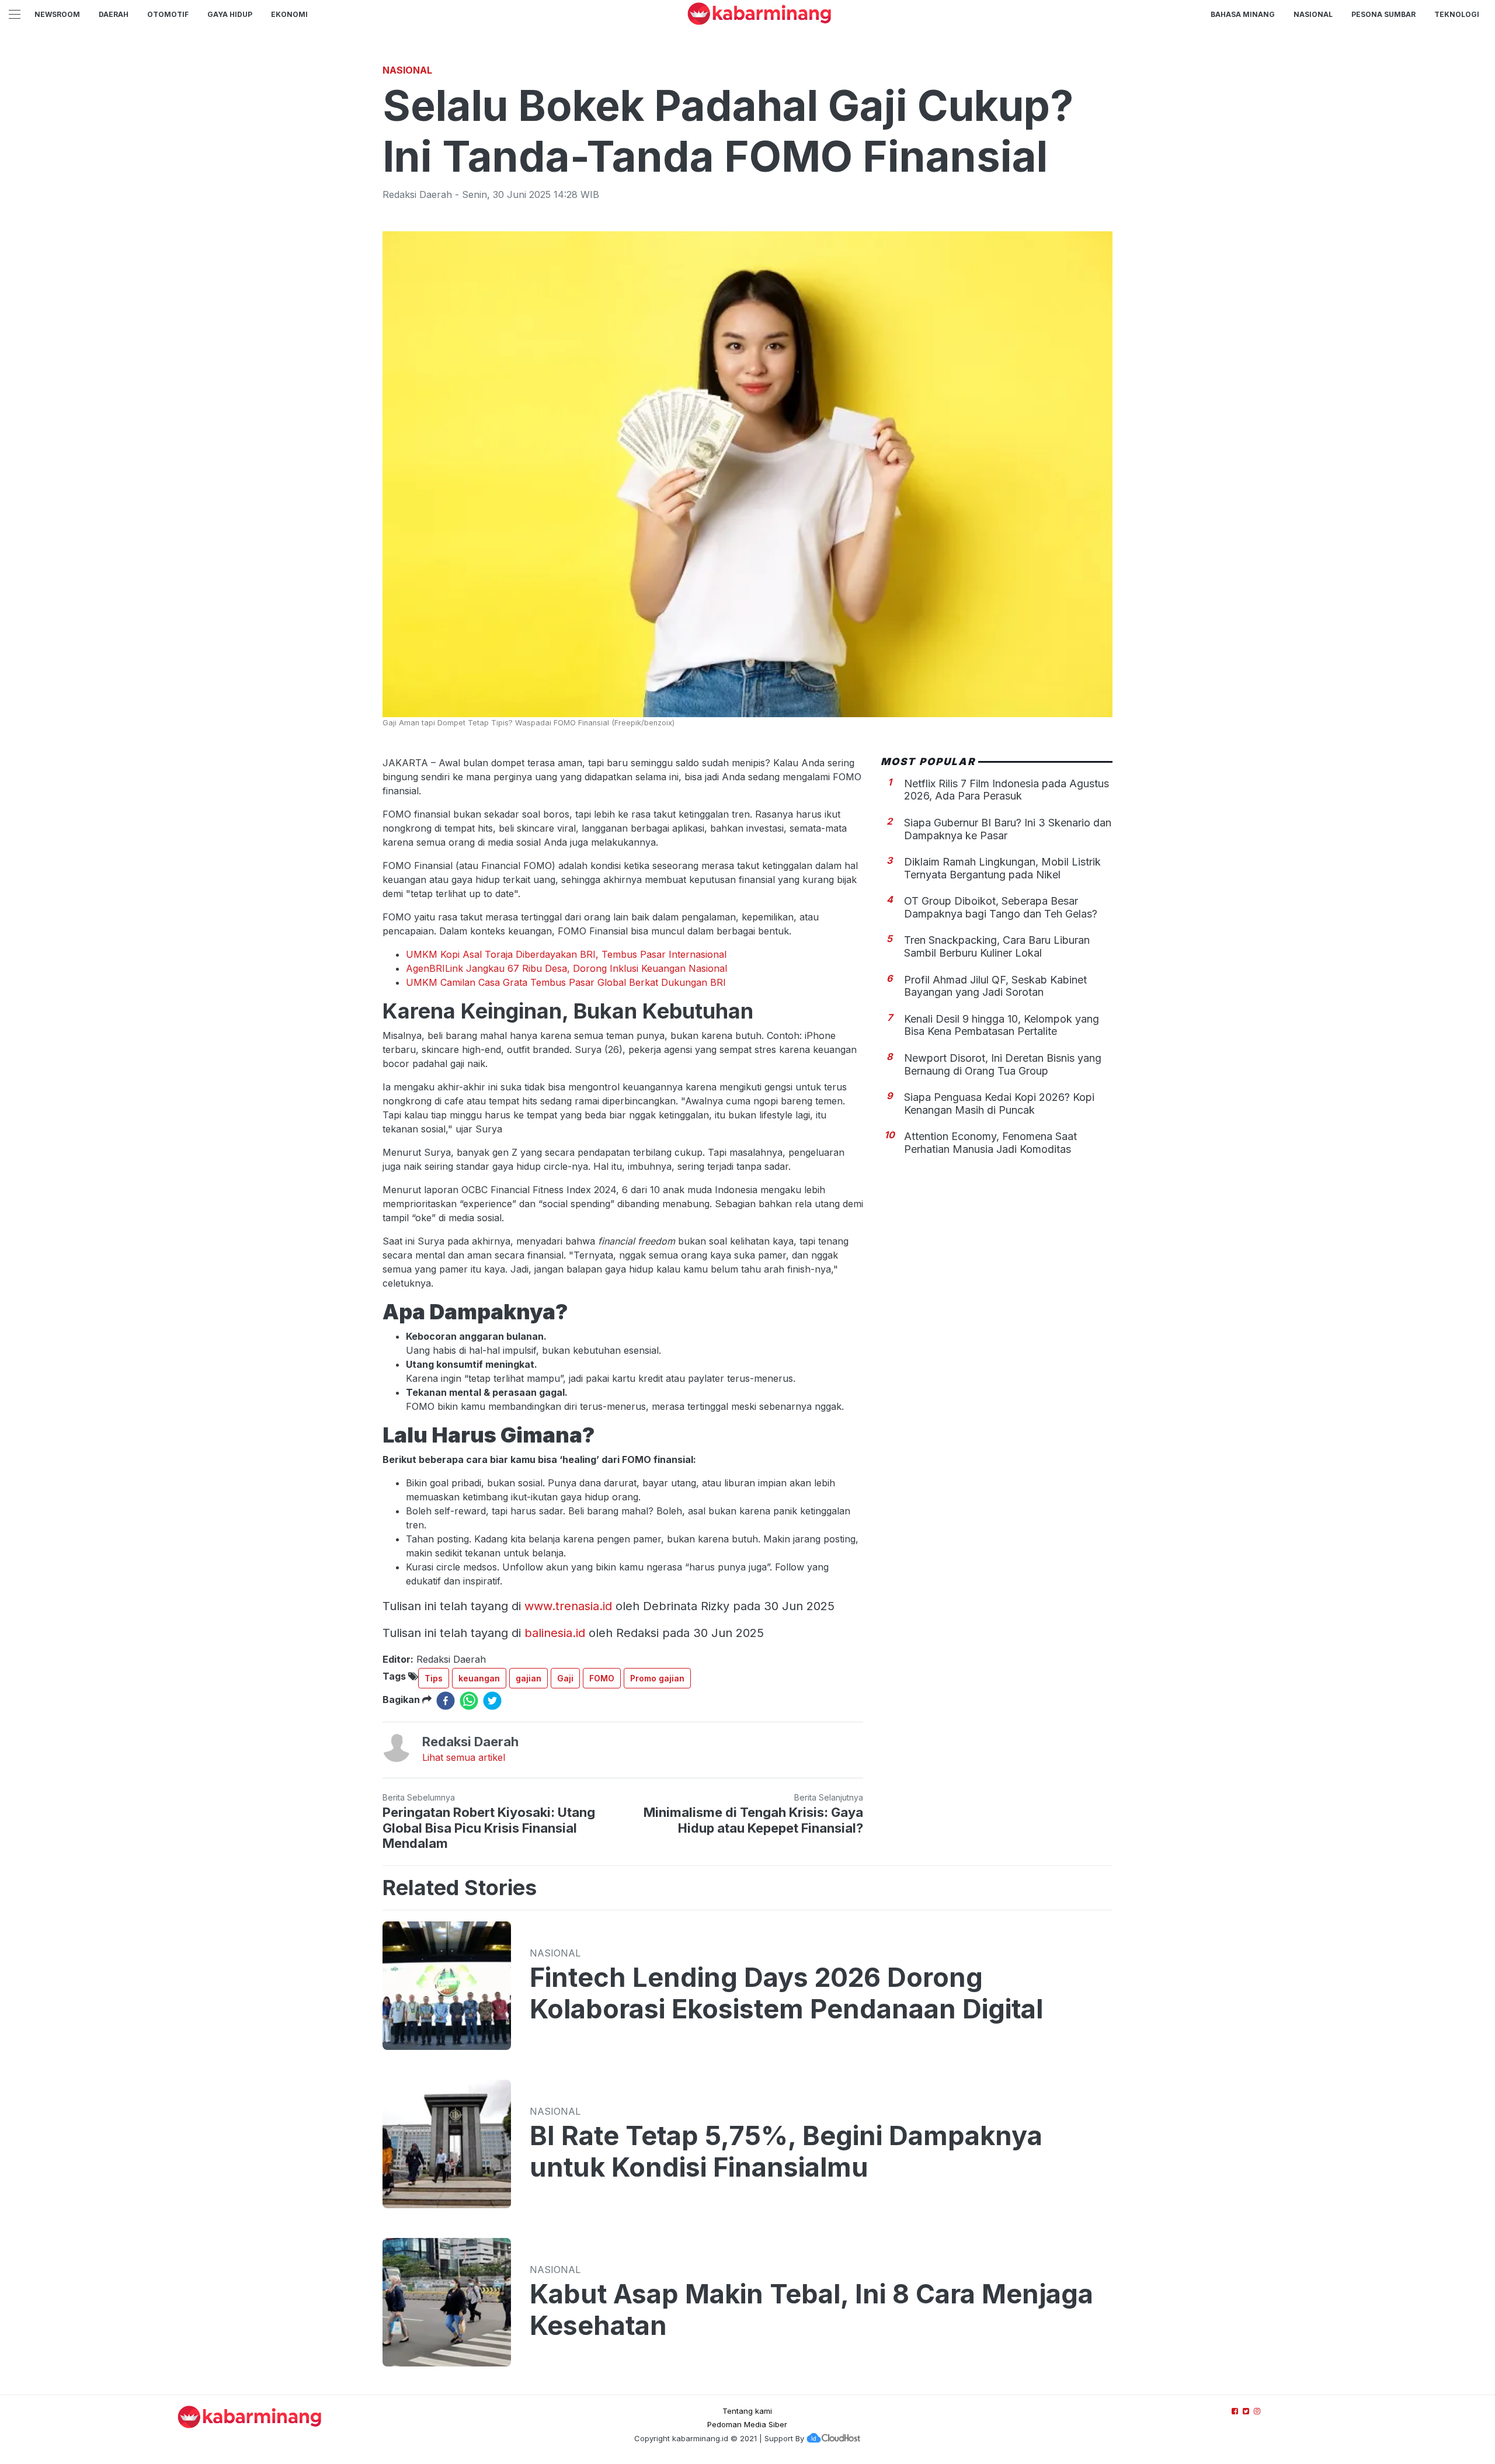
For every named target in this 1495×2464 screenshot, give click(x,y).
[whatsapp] (469, 1701)
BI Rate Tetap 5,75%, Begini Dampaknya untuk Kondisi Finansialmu (786, 2152)
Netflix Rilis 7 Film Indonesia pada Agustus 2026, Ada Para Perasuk (1006, 789)
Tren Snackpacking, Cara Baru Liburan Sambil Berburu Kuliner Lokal (997, 946)
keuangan (479, 1678)
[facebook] (446, 1701)
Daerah (114, 14)
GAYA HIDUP (230, 14)
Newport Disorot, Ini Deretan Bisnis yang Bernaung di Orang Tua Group (1003, 1064)
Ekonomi (289, 14)
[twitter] (492, 1701)
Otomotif (168, 14)
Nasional (1313, 14)
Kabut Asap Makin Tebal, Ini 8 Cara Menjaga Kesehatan (811, 2310)
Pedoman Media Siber (747, 2424)
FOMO (602, 1678)
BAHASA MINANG (1243, 14)
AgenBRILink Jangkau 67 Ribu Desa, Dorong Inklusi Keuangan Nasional (566, 968)
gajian (529, 1678)
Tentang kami (747, 2411)
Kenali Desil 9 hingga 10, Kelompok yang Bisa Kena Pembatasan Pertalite (1002, 1025)
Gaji (565, 1678)
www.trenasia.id (568, 1606)
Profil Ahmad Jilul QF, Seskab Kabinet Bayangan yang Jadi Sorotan (995, 986)
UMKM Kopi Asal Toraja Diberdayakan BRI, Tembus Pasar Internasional (566, 954)
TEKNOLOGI (1457, 14)
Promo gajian (657, 1678)
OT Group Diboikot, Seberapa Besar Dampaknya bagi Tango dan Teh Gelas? (1001, 907)
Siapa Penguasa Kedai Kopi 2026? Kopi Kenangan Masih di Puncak (999, 1103)
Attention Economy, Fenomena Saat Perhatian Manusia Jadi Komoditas (990, 1143)
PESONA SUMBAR (1383, 14)
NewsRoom (57, 14)
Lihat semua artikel (464, 1757)
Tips (434, 1678)
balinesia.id (555, 1633)
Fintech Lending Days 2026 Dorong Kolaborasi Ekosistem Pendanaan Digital (786, 1993)
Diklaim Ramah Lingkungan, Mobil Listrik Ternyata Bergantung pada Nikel (1002, 868)
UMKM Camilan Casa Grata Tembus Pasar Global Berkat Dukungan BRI (566, 982)
